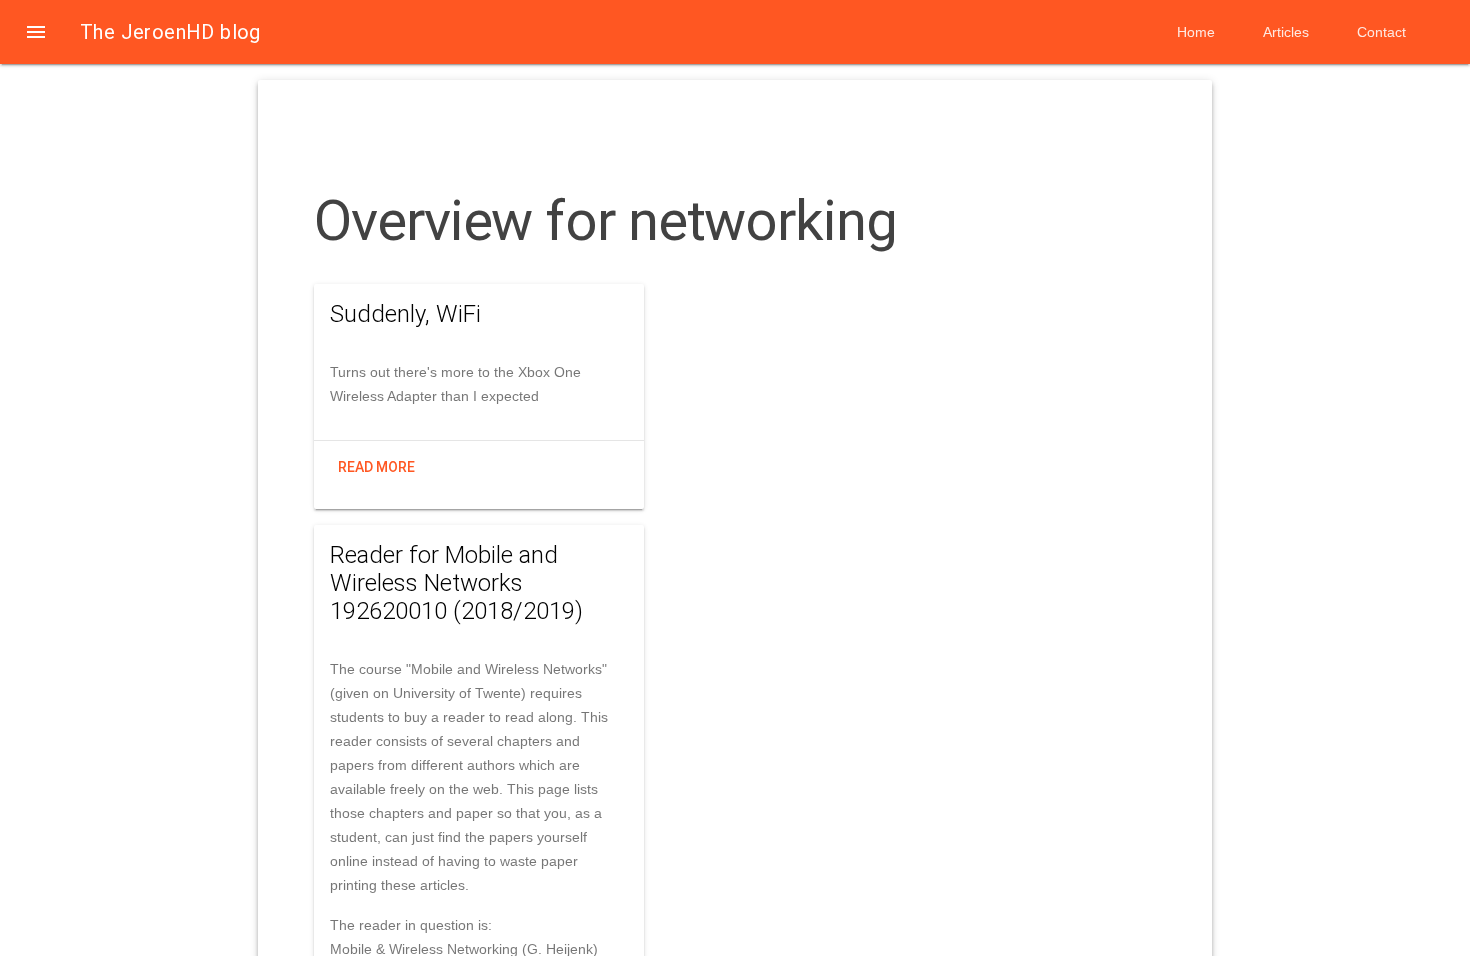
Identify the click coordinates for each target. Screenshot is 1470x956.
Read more (376, 467)
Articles (1286, 32)
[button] (36, 32)
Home (1196, 32)
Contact (1381, 32)
